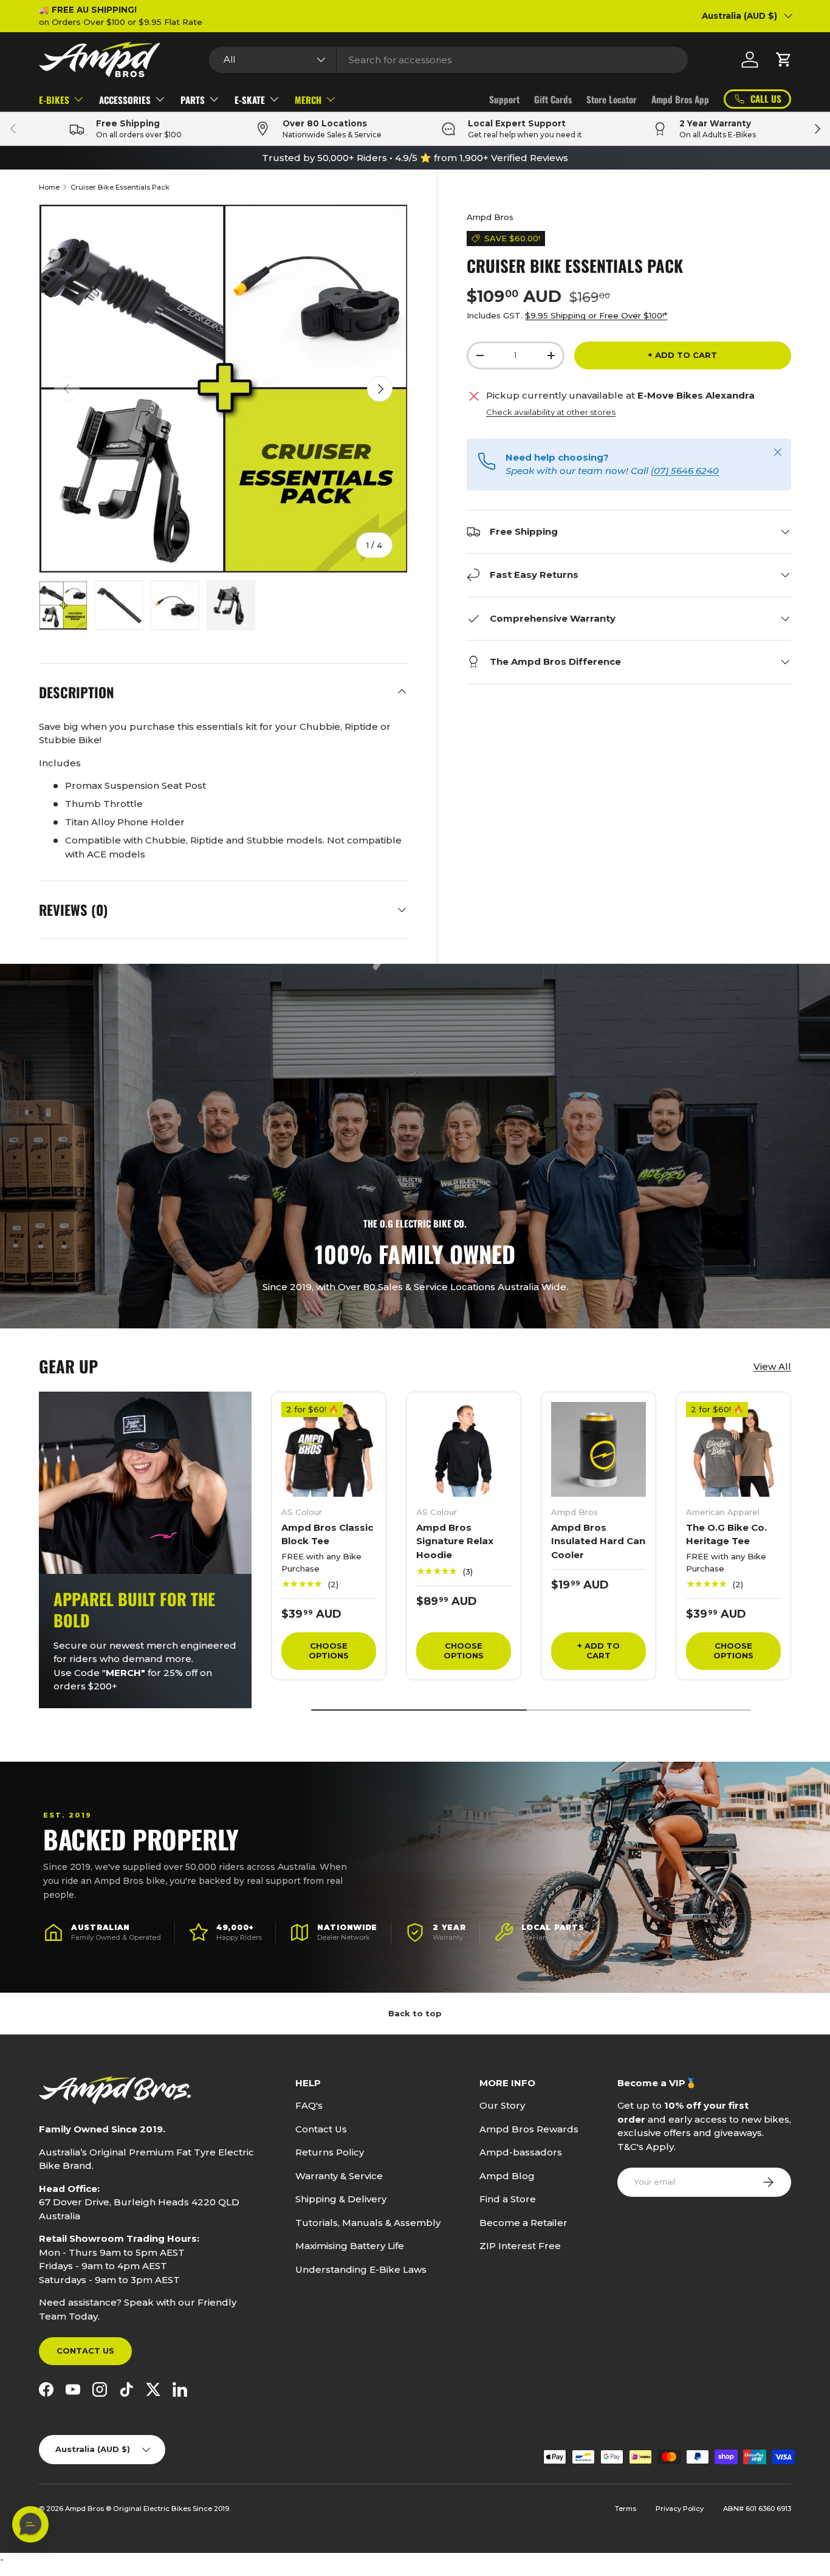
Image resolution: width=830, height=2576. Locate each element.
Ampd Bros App (680, 99)
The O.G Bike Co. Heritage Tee (726, 1534)
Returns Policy (330, 2152)
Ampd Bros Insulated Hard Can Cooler (598, 1541)
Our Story (502, 2105)
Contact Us (85, 2351)
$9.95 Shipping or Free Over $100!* (596, 315)
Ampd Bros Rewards (529, 2129)
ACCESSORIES (125, 100)
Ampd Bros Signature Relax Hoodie (455, 1541)
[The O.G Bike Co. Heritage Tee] (733, 1449)
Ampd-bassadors (521, 2152)
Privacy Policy (680, 2509)
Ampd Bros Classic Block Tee (327, 1534)
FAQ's (309, 2105)
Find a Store (508, 2199)
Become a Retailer (523, 2223)
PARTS (193, 100)
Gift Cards (553, 99)
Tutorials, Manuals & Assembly (368, 2223)
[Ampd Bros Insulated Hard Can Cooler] (598, 1449)
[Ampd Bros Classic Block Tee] (329, 1449)
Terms (626, 2509)
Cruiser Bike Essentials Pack (120, 187)
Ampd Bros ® (89, 2509)
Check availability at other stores (551, 412)
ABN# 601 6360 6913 (757, 2509)
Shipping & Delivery (341, 2199)
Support (504, 99)
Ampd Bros (490, 217)
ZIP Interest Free (520, 2246)
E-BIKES (54, 100)
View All (772, 1366)
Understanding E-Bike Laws (361, 2269)
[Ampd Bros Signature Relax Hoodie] (464, 1449)
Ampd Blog (507, 2176)
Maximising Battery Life (350, 2246)
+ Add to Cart (682, 355)
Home (49, 187)
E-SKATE (250, 100)
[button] (784, 60)
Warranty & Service (339, 2176)
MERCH (308, 100)
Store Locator (612, 99)
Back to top (415, 2013)
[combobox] (448, 60)
